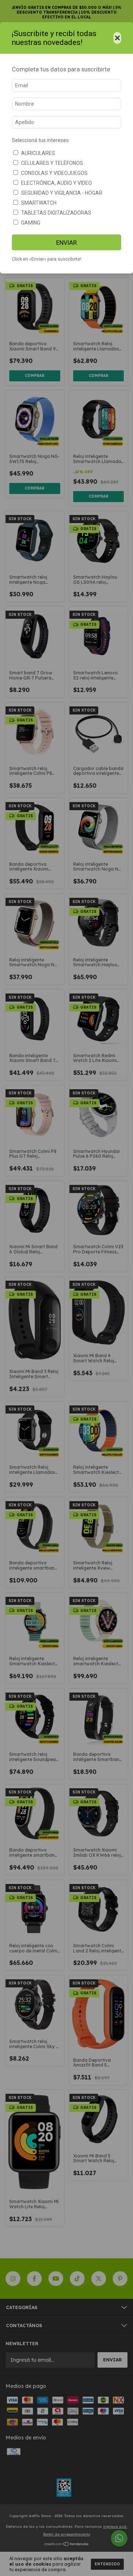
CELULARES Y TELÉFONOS (52, 163)
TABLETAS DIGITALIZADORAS (56, 213)
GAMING (31, 223)
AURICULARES (38, 153)
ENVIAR (66, 243)
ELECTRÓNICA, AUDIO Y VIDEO (57, 183)
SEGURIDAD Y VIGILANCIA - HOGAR (62, 193)
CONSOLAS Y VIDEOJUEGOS (54, 173)
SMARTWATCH (39, 203)
